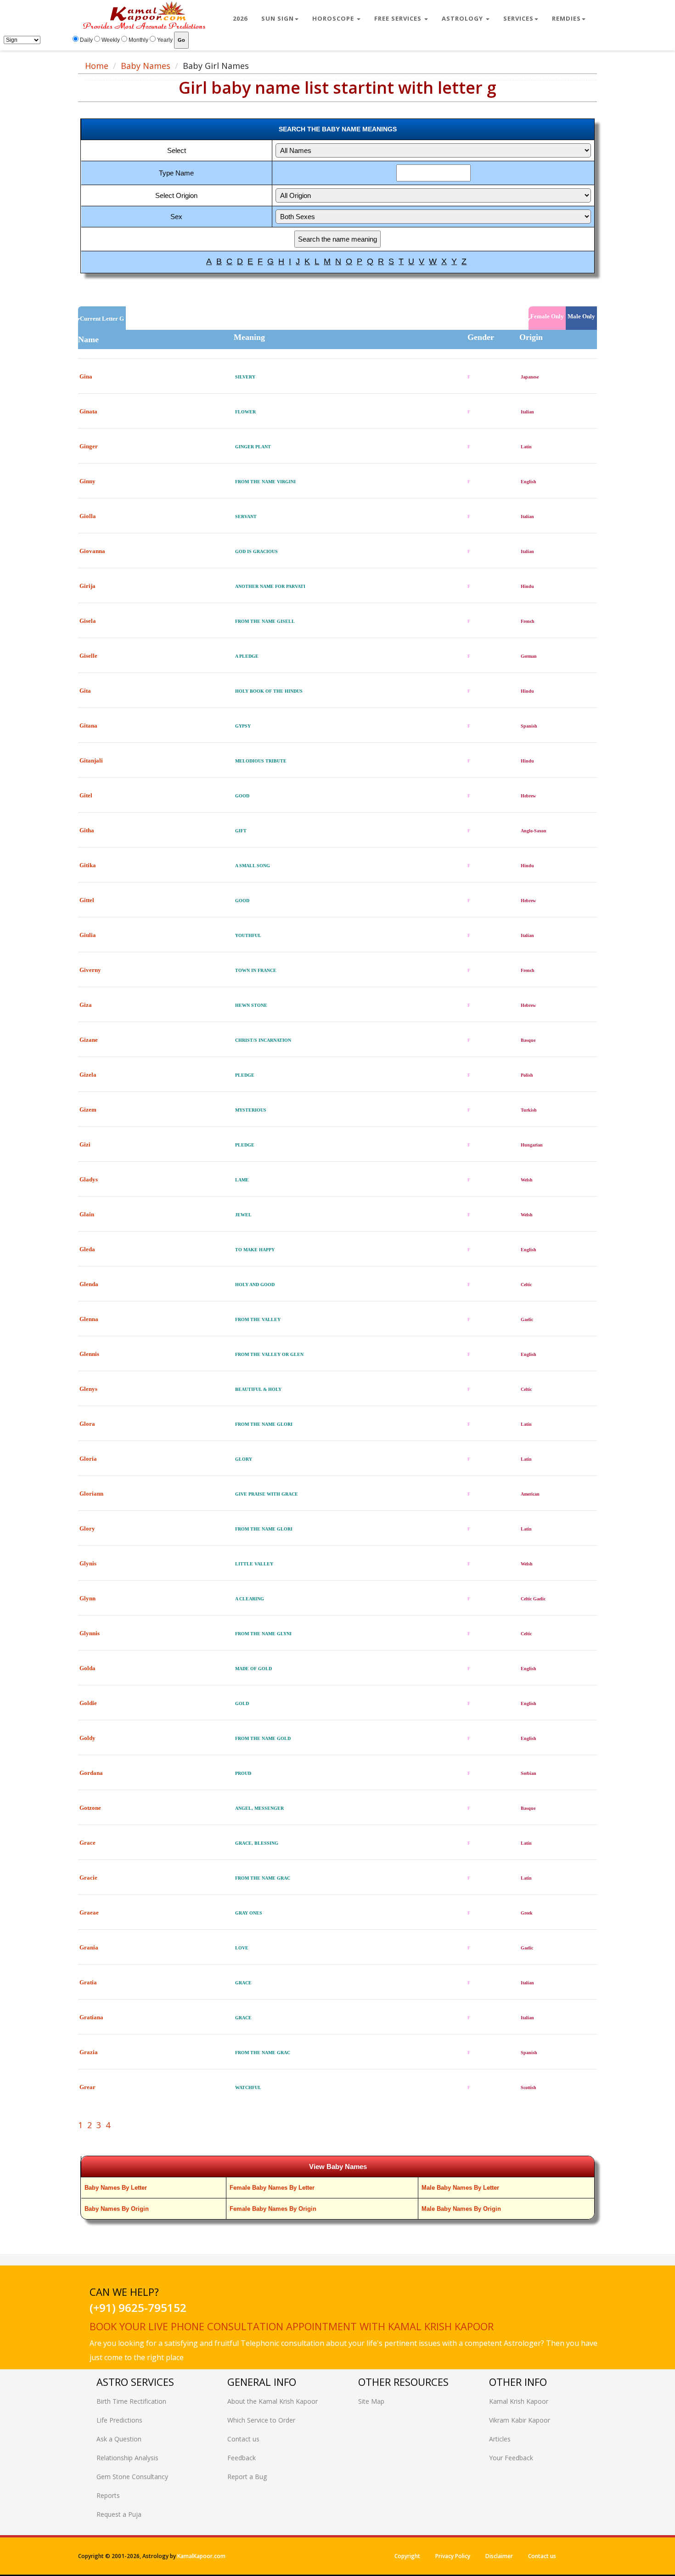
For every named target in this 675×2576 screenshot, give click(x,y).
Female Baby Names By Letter (272, 2188)
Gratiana (91, 2017)
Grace (87, 1843)
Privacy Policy (453, 2556)
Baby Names (146, 66)
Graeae (89, 1912)
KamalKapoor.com (201, 2556)
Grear (87, 2087)
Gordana (91, 1773)
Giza (86, 1005)
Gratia (88, 1982)
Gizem (88, 1110)
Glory (87, 1528)
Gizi (85, 1144)
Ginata (88, 411)
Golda (87, 1668)
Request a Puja (119, 2514)
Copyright (407, 2556)
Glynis (88, 1563)
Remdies (566, 18)
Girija (87, 586)
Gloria (88, 1459)
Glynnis (90, 1633)
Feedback (242, 2458)
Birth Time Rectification (131, 2401)
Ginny (87, 481)
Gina (86, 376)
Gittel (87, 900)
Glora (87, 1424)
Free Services (399, 18)
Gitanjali (91, 760)
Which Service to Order (261, 2420)
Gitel (86, 795)
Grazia (89, 2052)
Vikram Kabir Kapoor (520, 2420)
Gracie (88, 1878)
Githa (87, 830)
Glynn (87, 1598)
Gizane (89, 1040)
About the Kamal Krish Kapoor (273, 2401)
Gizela (88, 1075)
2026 (240, 18)
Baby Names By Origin (117, 2209)
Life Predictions (119, 2420)
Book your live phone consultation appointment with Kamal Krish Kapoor (292, 2326)
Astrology (463, 18)
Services (518, 18)
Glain (87, 1214)
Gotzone (90, 1808)
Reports (108, 2495)
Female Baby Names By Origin (273, 2209)
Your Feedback (511, 2458)
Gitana (88, 726)
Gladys (89, 1179)
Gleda (87, 1249)
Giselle (88, 656)
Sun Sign (278, 18)
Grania (89, 1947)
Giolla (88, 516)
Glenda (89, 1284)
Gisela (88, 621)
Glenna (89, 1319)
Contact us (243, 2439)
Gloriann (91, 1494)
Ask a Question (119, 2439)
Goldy (87, 1738)
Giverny (90, 970)
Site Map (371, 2401)
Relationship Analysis (127, 2458)
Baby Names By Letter (116, 2188)
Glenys (88, 1389)
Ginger (89, 446)
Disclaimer (499, 2556)
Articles (500, 2439)
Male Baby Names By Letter (460, 2188)
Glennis (89, 1354)
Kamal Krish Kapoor (519, 2401)
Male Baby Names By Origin (461, 2209)
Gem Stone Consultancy (132, 2477)
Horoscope (334, 18)
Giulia (88, 935)
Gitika (88, 865)
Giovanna (92, 551)
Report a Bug (247, 2477)
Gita (85, 691)
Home (97, 66)
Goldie (88, 1703)
